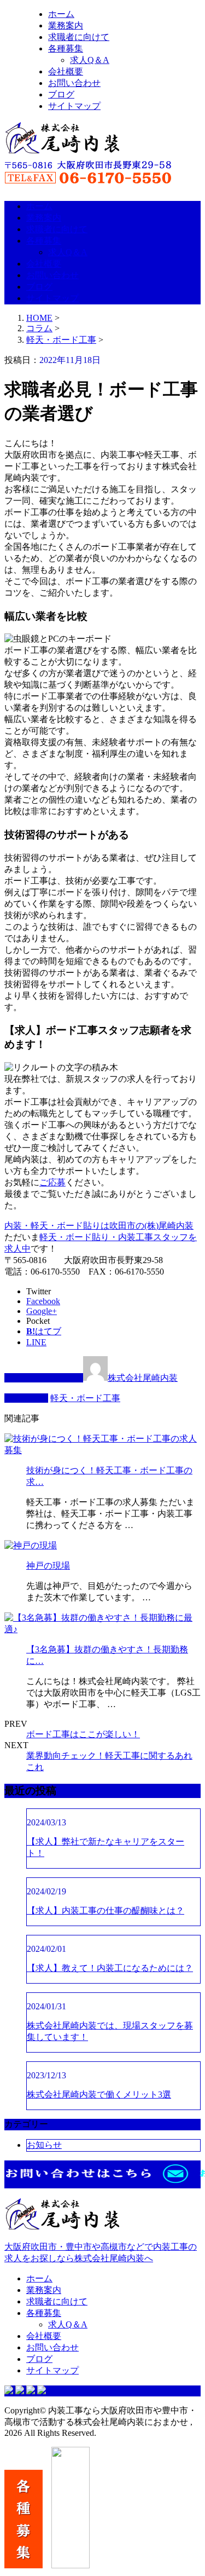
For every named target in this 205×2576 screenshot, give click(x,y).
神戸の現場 (48, 1566)
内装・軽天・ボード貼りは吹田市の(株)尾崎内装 (99, 1226)
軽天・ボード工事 (61, 340)
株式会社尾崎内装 (143, 1378)
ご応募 (52, 1182)
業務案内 (66, 25)
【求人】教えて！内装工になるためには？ (110, 1968)
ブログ (61, 94)
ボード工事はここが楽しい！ (83, 1734)
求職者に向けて (79, 37)
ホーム (61, 14)
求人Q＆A (90, 60)
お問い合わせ (74, 83)
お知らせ (44, 2145)
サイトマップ (74, 106)
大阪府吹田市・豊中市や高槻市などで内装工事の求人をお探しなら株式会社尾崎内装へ (101, 2252)
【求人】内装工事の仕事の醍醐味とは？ (106, 1911)
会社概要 (66, 71)
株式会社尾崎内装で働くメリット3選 (99, 2094)
